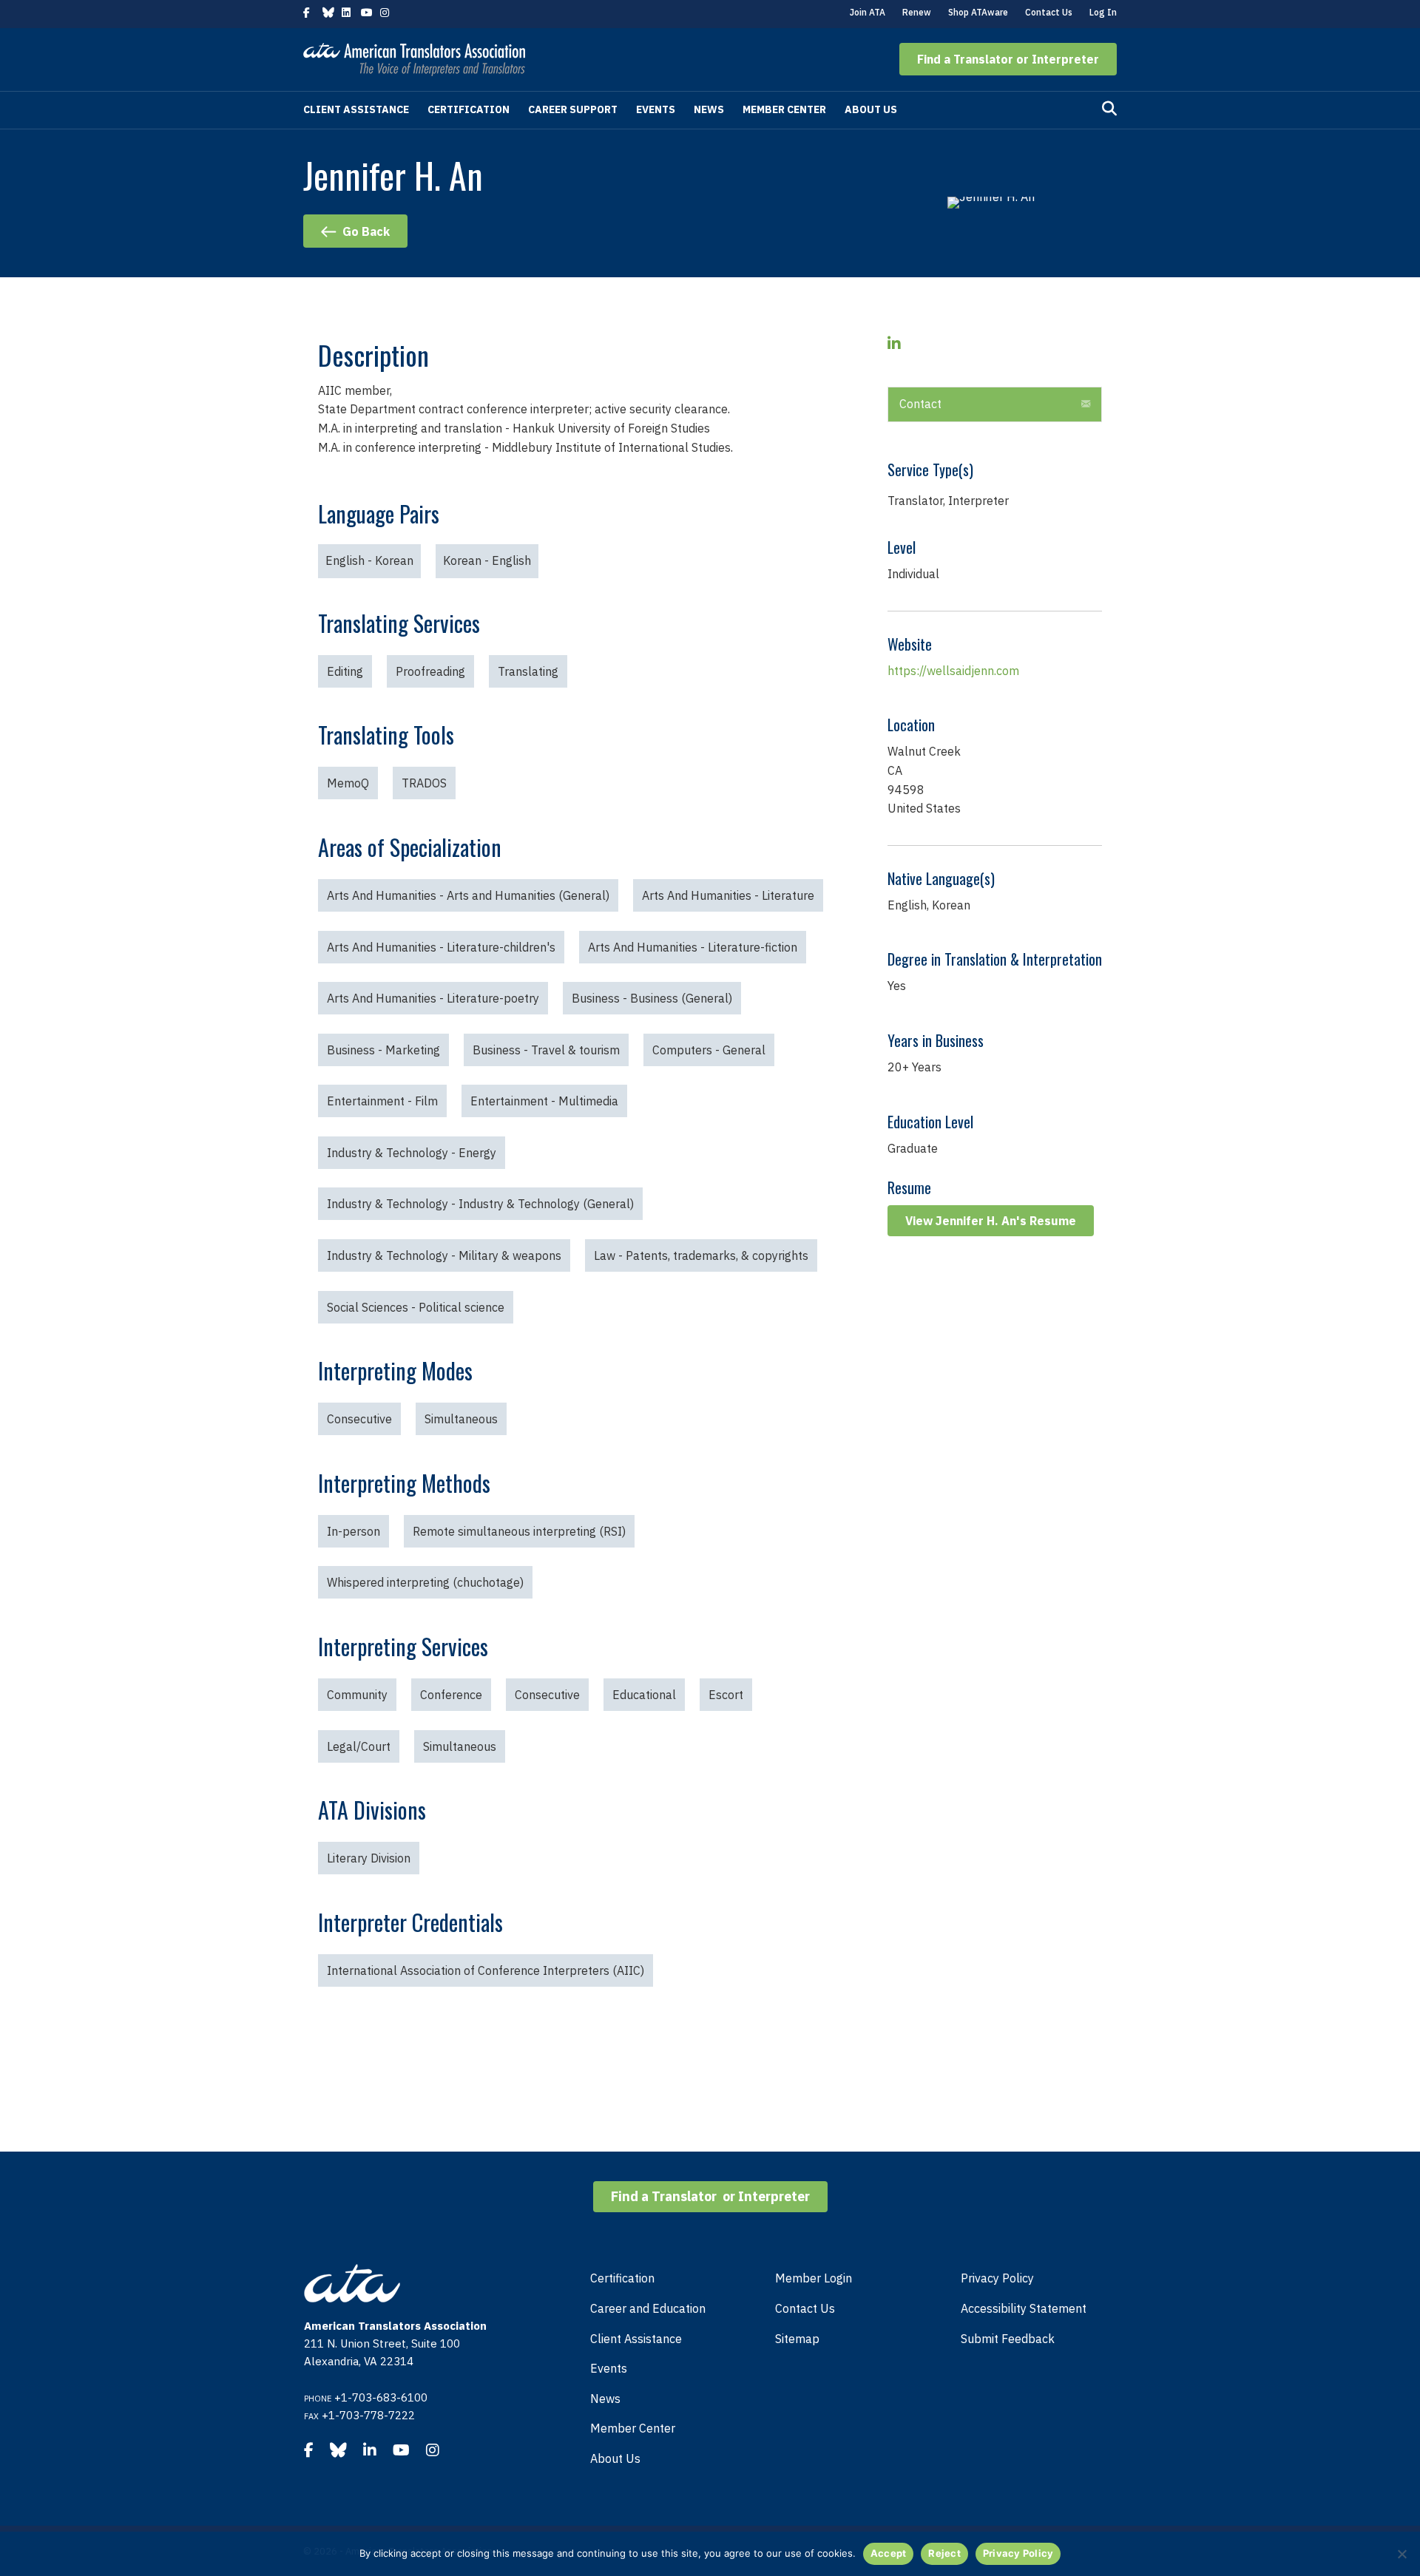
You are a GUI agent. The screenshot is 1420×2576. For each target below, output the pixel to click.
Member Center (784, 109)
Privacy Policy (997, 2278)
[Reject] (1402, 2554)
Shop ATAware (978, 12)
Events (656, 109)
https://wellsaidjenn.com (953, 671)
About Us (871, 109)
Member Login (814, 2278)
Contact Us (1049, 12)
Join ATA (868, 12)
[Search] (1109, 109)
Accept (889, 2553)
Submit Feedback (1008, 2339)
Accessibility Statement (1024, 2308)
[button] (1008, 59)
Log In (1103, 12)
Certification (469, 109)
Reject (944, 2553)
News (709, 109)
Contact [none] (920, 404)
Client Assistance (356, 109)
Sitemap (797, 2339)
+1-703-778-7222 (368, 2415)
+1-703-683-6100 (381, 2397)
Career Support (573, 109)
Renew (917, 12)
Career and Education (648, 2308)
